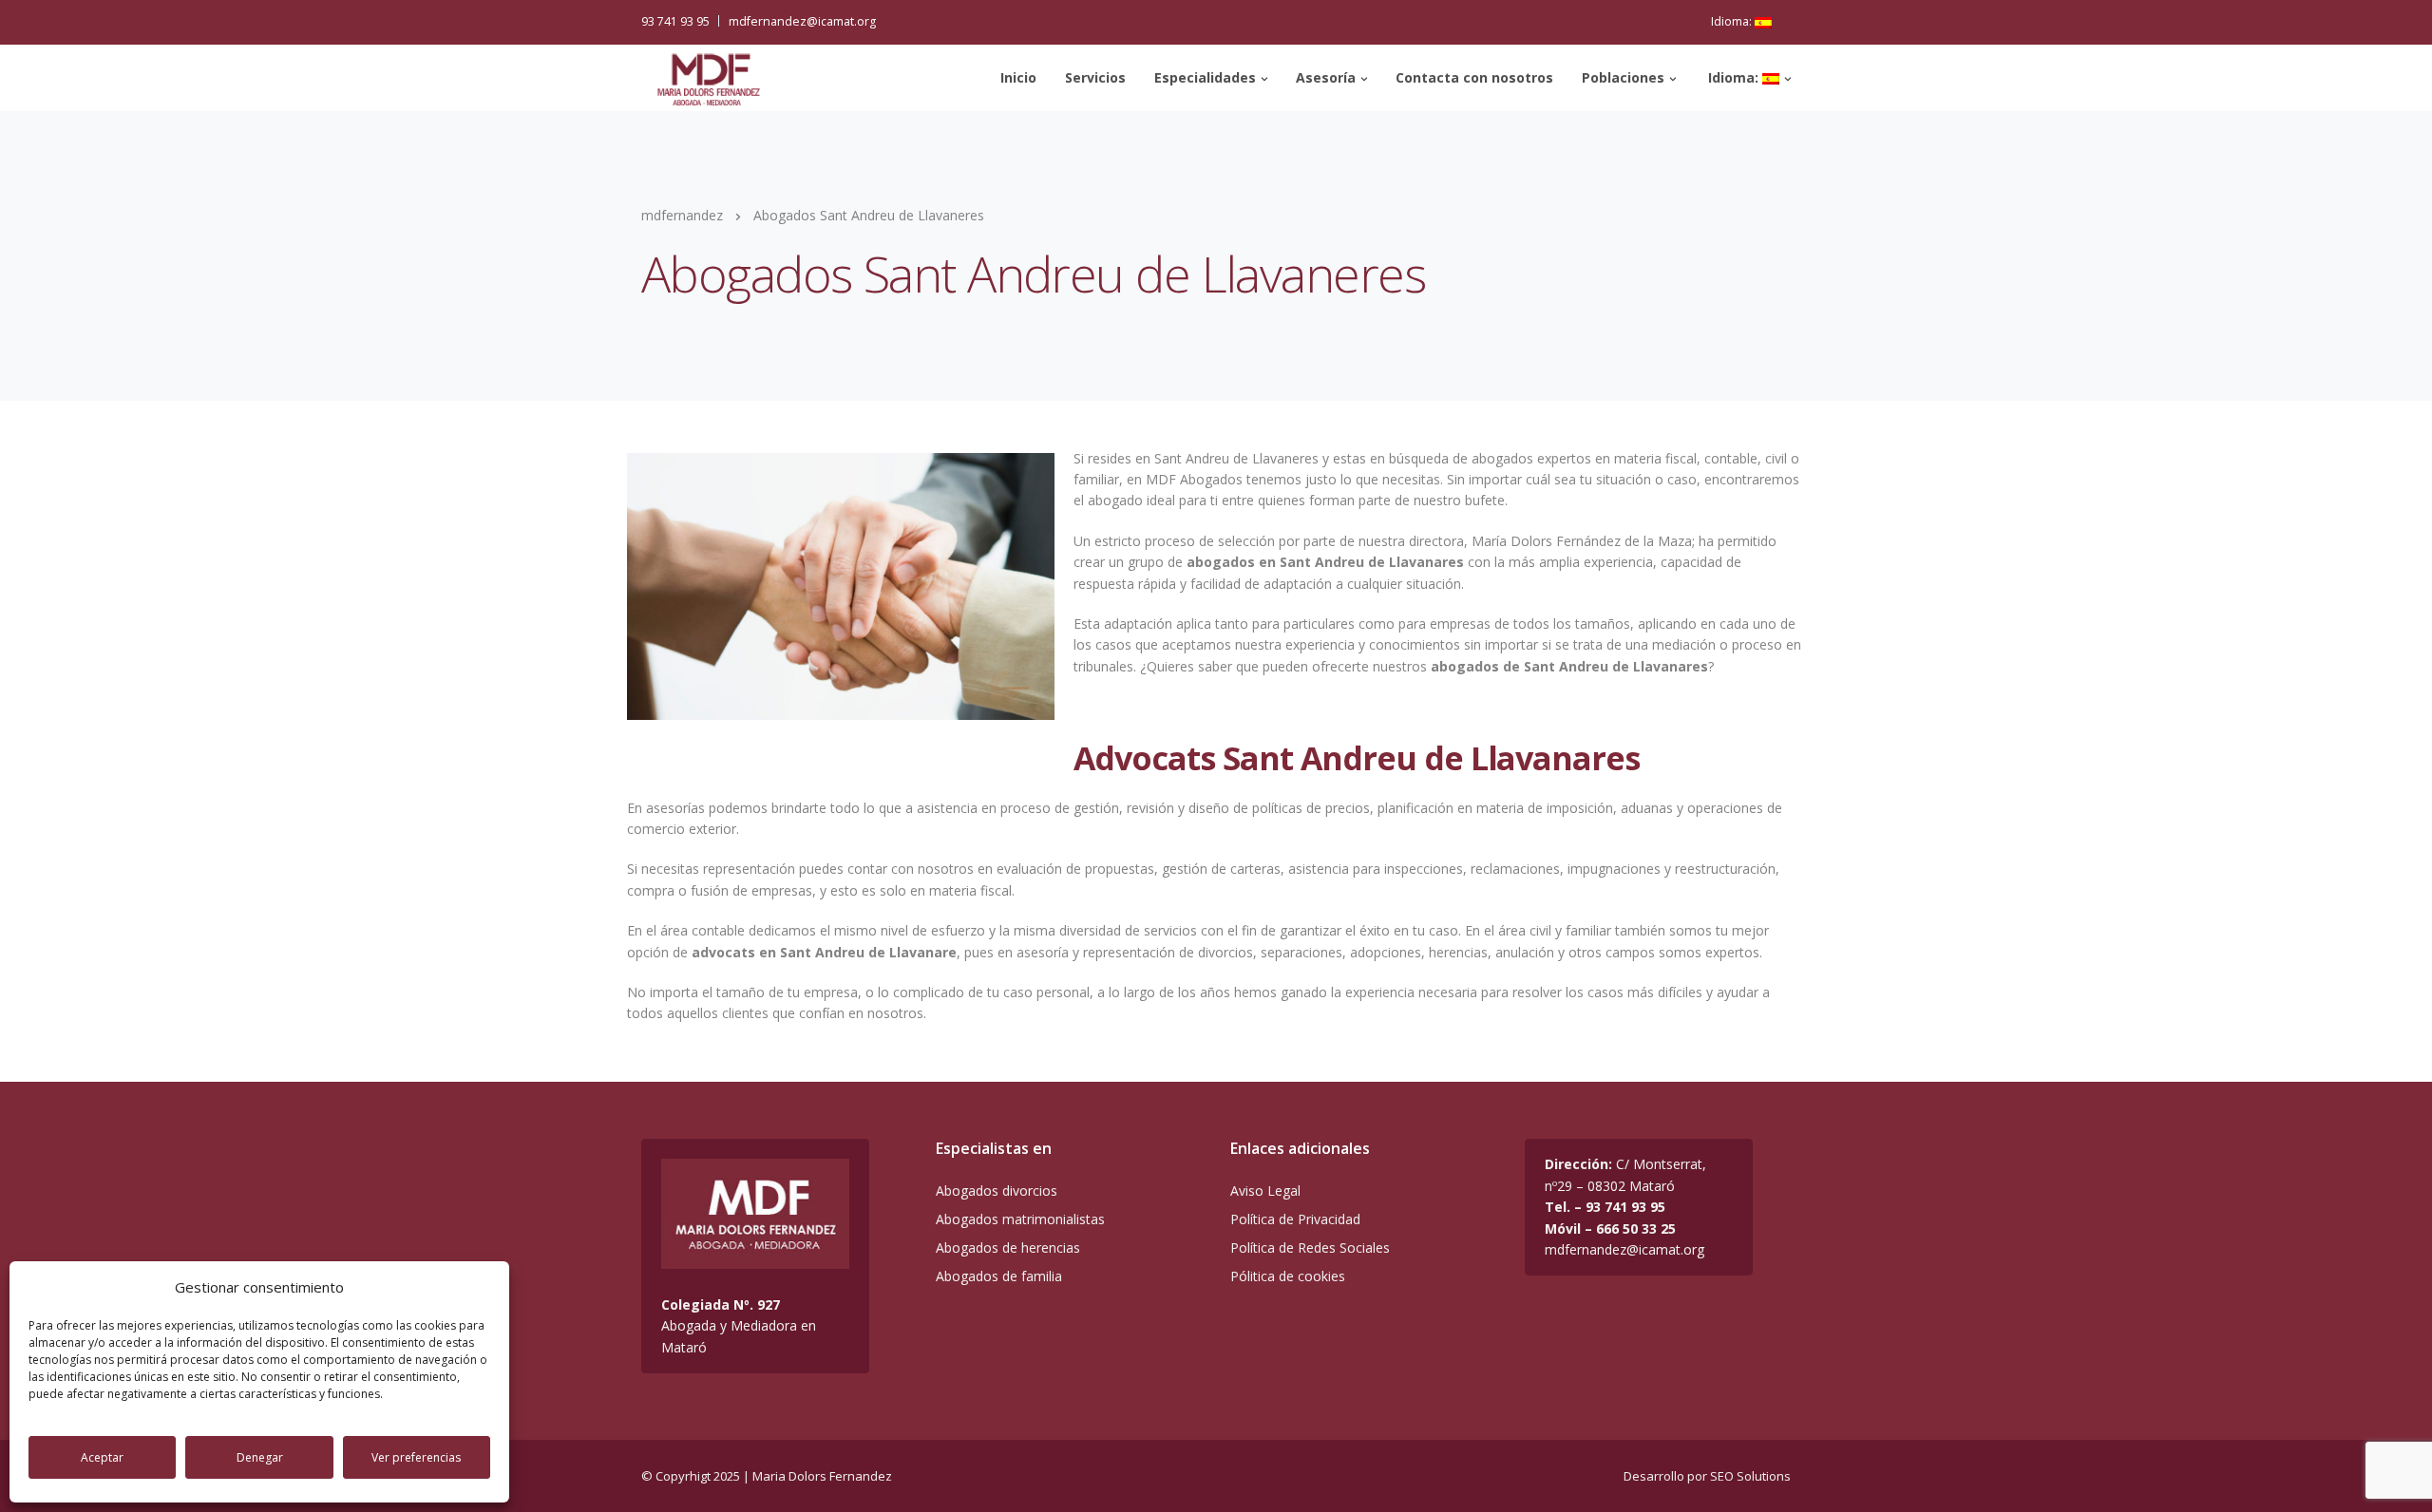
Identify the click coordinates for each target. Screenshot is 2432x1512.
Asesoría (1326, 77)
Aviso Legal (1265, 1191)
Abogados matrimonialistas (1020, 1219)
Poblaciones (1623, 77)
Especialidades (1205, 77)
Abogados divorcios (997, 1191)
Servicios (1095, 77)
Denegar (260, 1457)
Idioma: (1733, 21)
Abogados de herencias (1008, 1247)
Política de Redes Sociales (1310, 1247)
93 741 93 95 (675, 21)
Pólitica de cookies (1288, 1276)
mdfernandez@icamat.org (802, 21)
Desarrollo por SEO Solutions (1707, 1476)
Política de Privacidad (1295, 1219)
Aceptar (102, 1457)
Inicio (1018, 77)
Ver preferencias (416, 1457)
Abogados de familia (999, 1276)
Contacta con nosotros (1474, 77)
